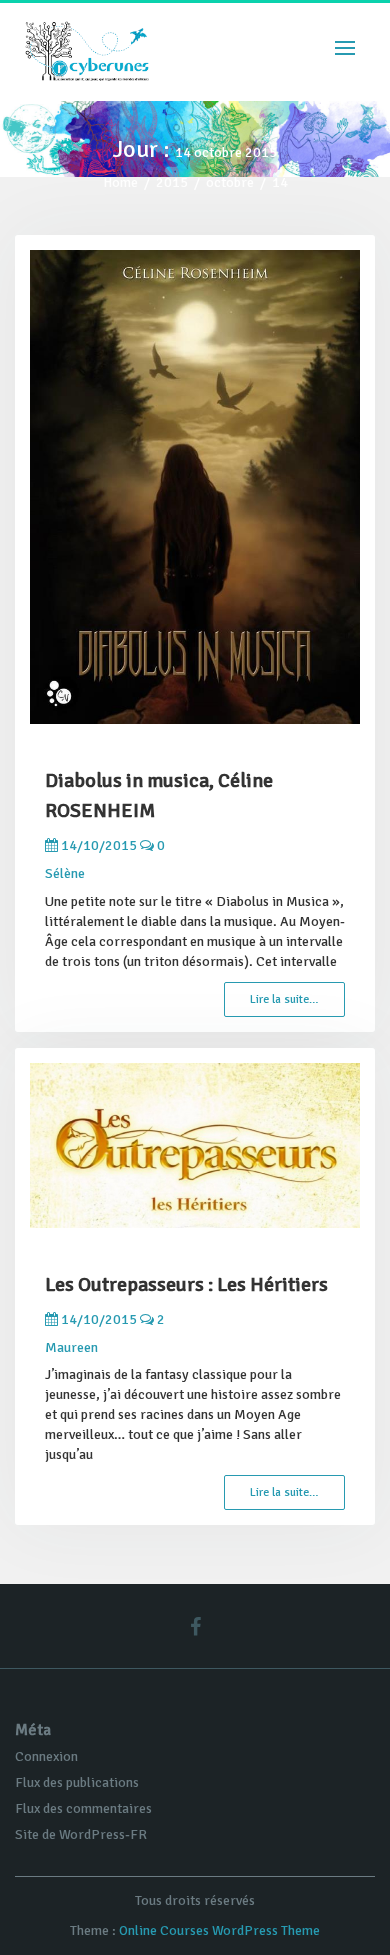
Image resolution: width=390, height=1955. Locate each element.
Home (120, 182)
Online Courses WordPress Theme (219, 1930)
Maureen (71, 1347)
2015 (172, 182)
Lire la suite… (284, 999)
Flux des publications (77, 1782)
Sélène (65, 873)
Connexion (46, 1756)
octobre (230, 182)
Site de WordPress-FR (81, 1834)
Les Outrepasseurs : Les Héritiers (186, 1284)
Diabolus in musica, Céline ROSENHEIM (159, 795)
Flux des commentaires (83, 1808)
